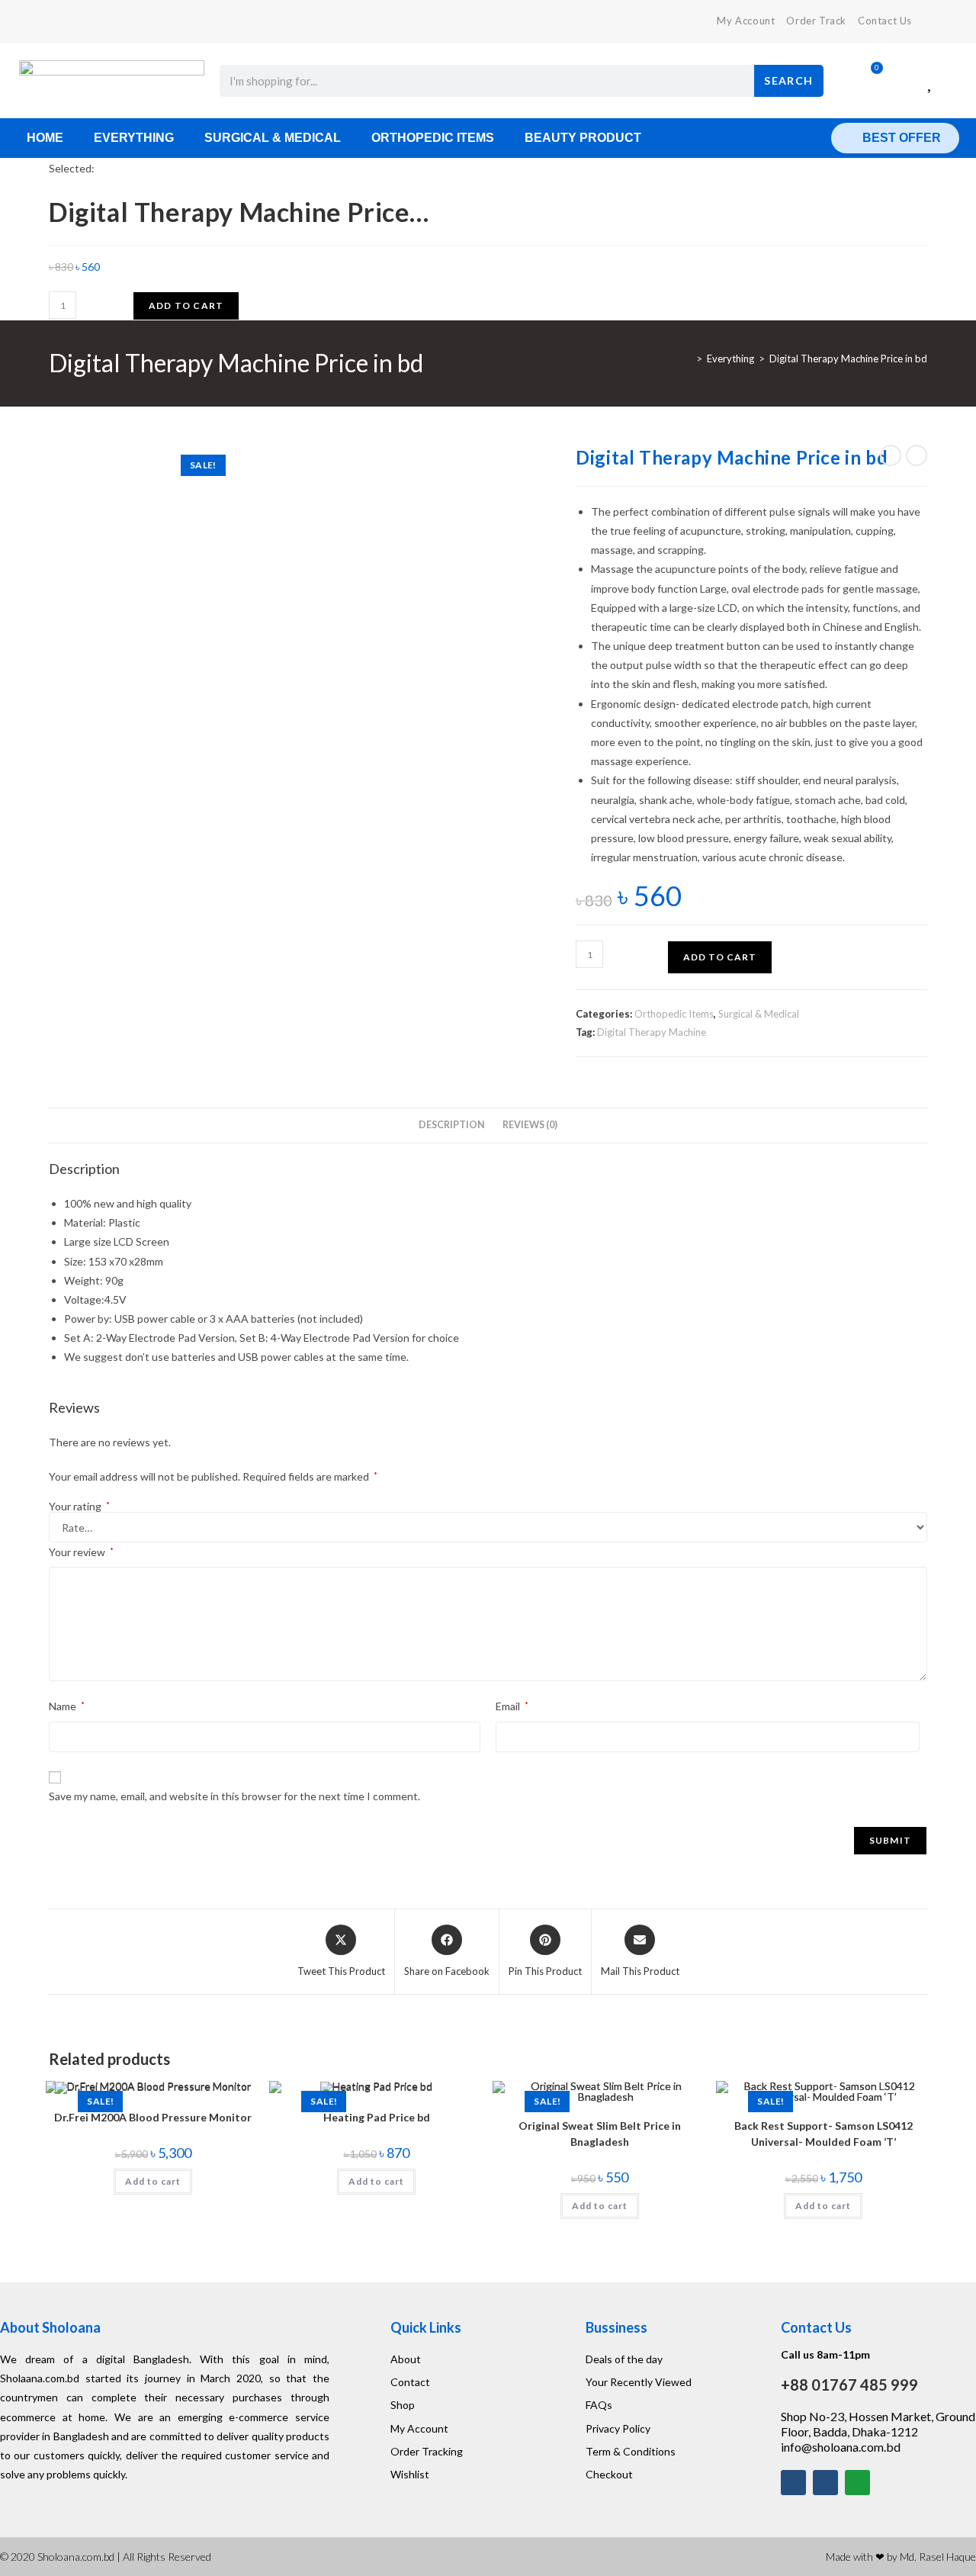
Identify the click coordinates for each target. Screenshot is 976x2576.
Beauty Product (583, 138)
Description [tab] (452, 1125)
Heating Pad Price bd (377, 2117)
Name (67, 1706)
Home (45, 138)
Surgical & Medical (273, 138)
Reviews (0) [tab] (530, 1125)
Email (512, 1706)
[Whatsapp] (857, 2483)
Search (788, 80)
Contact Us (885, 21)
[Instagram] (825, 2483)
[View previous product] (891, 455)
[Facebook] (55, 21)
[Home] (688, 359)
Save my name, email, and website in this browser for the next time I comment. (234, 1796)
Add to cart (186, 306)
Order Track (816, 21)
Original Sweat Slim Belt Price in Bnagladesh (600, 2134)
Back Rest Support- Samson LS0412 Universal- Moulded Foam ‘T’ (823, 2134)
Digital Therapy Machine (652, 1032)
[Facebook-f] (793, 2483)
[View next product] (917, 455)
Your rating (79, 1507)
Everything (134, 138)
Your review (81, 1552)
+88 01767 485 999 (849, 2385)
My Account (746, 21)
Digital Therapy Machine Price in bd (848, 359)
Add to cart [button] (153, 2181)
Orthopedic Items (433, 138)
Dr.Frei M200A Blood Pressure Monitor (153, 2117)
